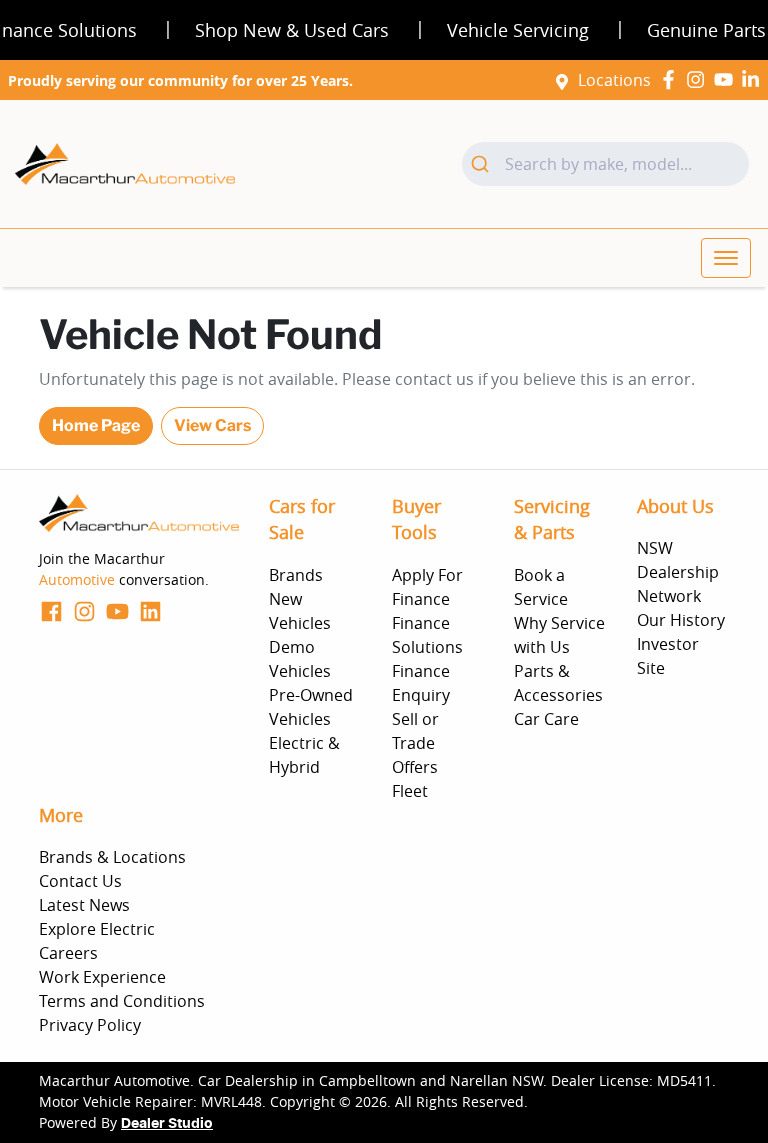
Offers (415, 767)
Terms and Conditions (122, 1001)
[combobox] (605, 164)
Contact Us (80, 881)
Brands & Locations (112, 857)
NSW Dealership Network (678, 572)
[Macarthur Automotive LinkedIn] (754, 79)
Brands (296, 575)
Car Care (546, 719)
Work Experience (102, 977)
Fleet (410, 791)
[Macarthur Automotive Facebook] (672, 79)
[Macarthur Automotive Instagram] (699, 79)
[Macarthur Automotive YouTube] (727, 79)
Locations (614, 80)
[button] (726, 258)
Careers (68, 953)
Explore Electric (97, 929)
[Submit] (483, 164)
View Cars (212, 425)
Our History (681, 620)
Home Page (96, 425)
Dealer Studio (167, 1124)
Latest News (84, 905)
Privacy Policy (90, 1025)
